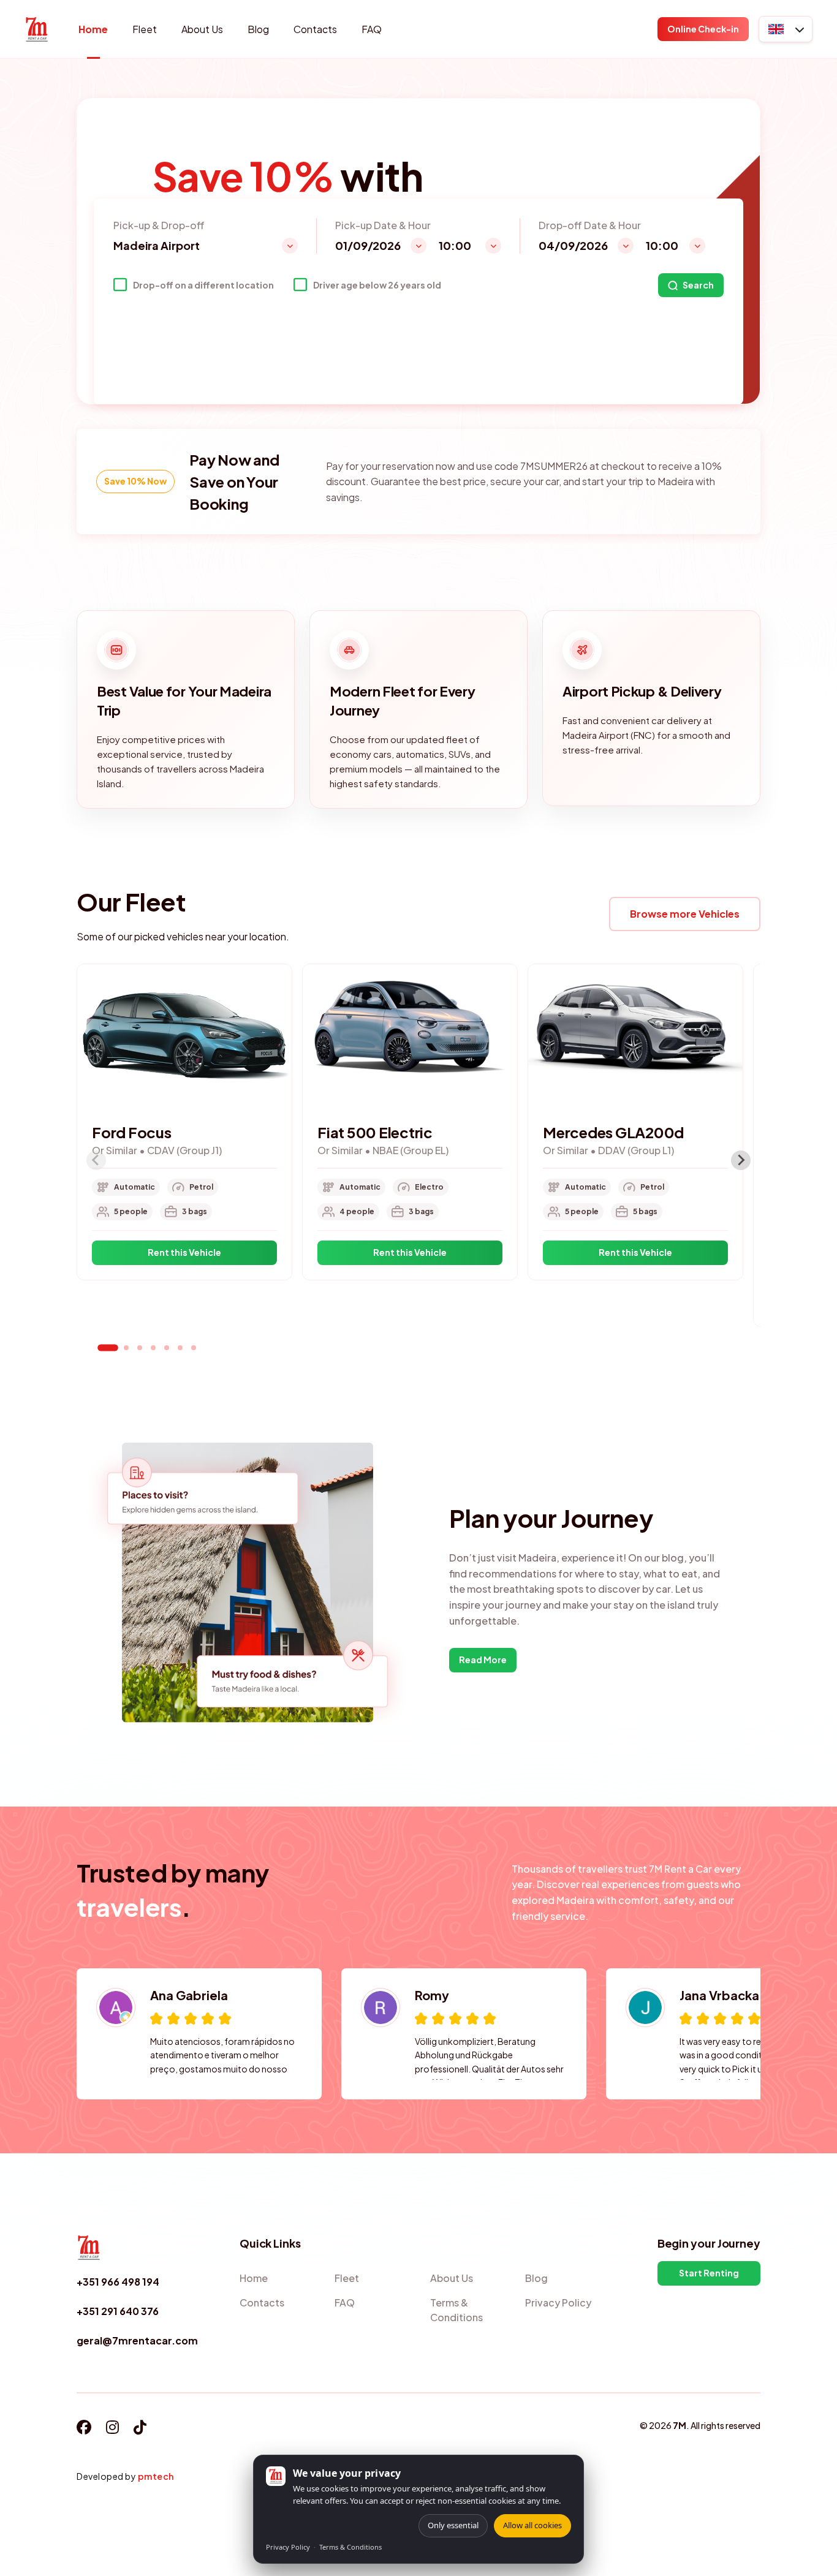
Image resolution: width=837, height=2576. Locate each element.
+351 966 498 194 (118, 2282)
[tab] (108, 1347)
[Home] (37, 29)
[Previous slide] (96, 1160)
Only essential (453, 2525)
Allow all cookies (532, 2525)
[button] (786, 29)
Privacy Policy (288, 2547)
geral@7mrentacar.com (137, 2340)
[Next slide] (741, 1160)
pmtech (156, 2476)
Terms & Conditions (350, 2547)
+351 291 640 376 (118, 2311)
